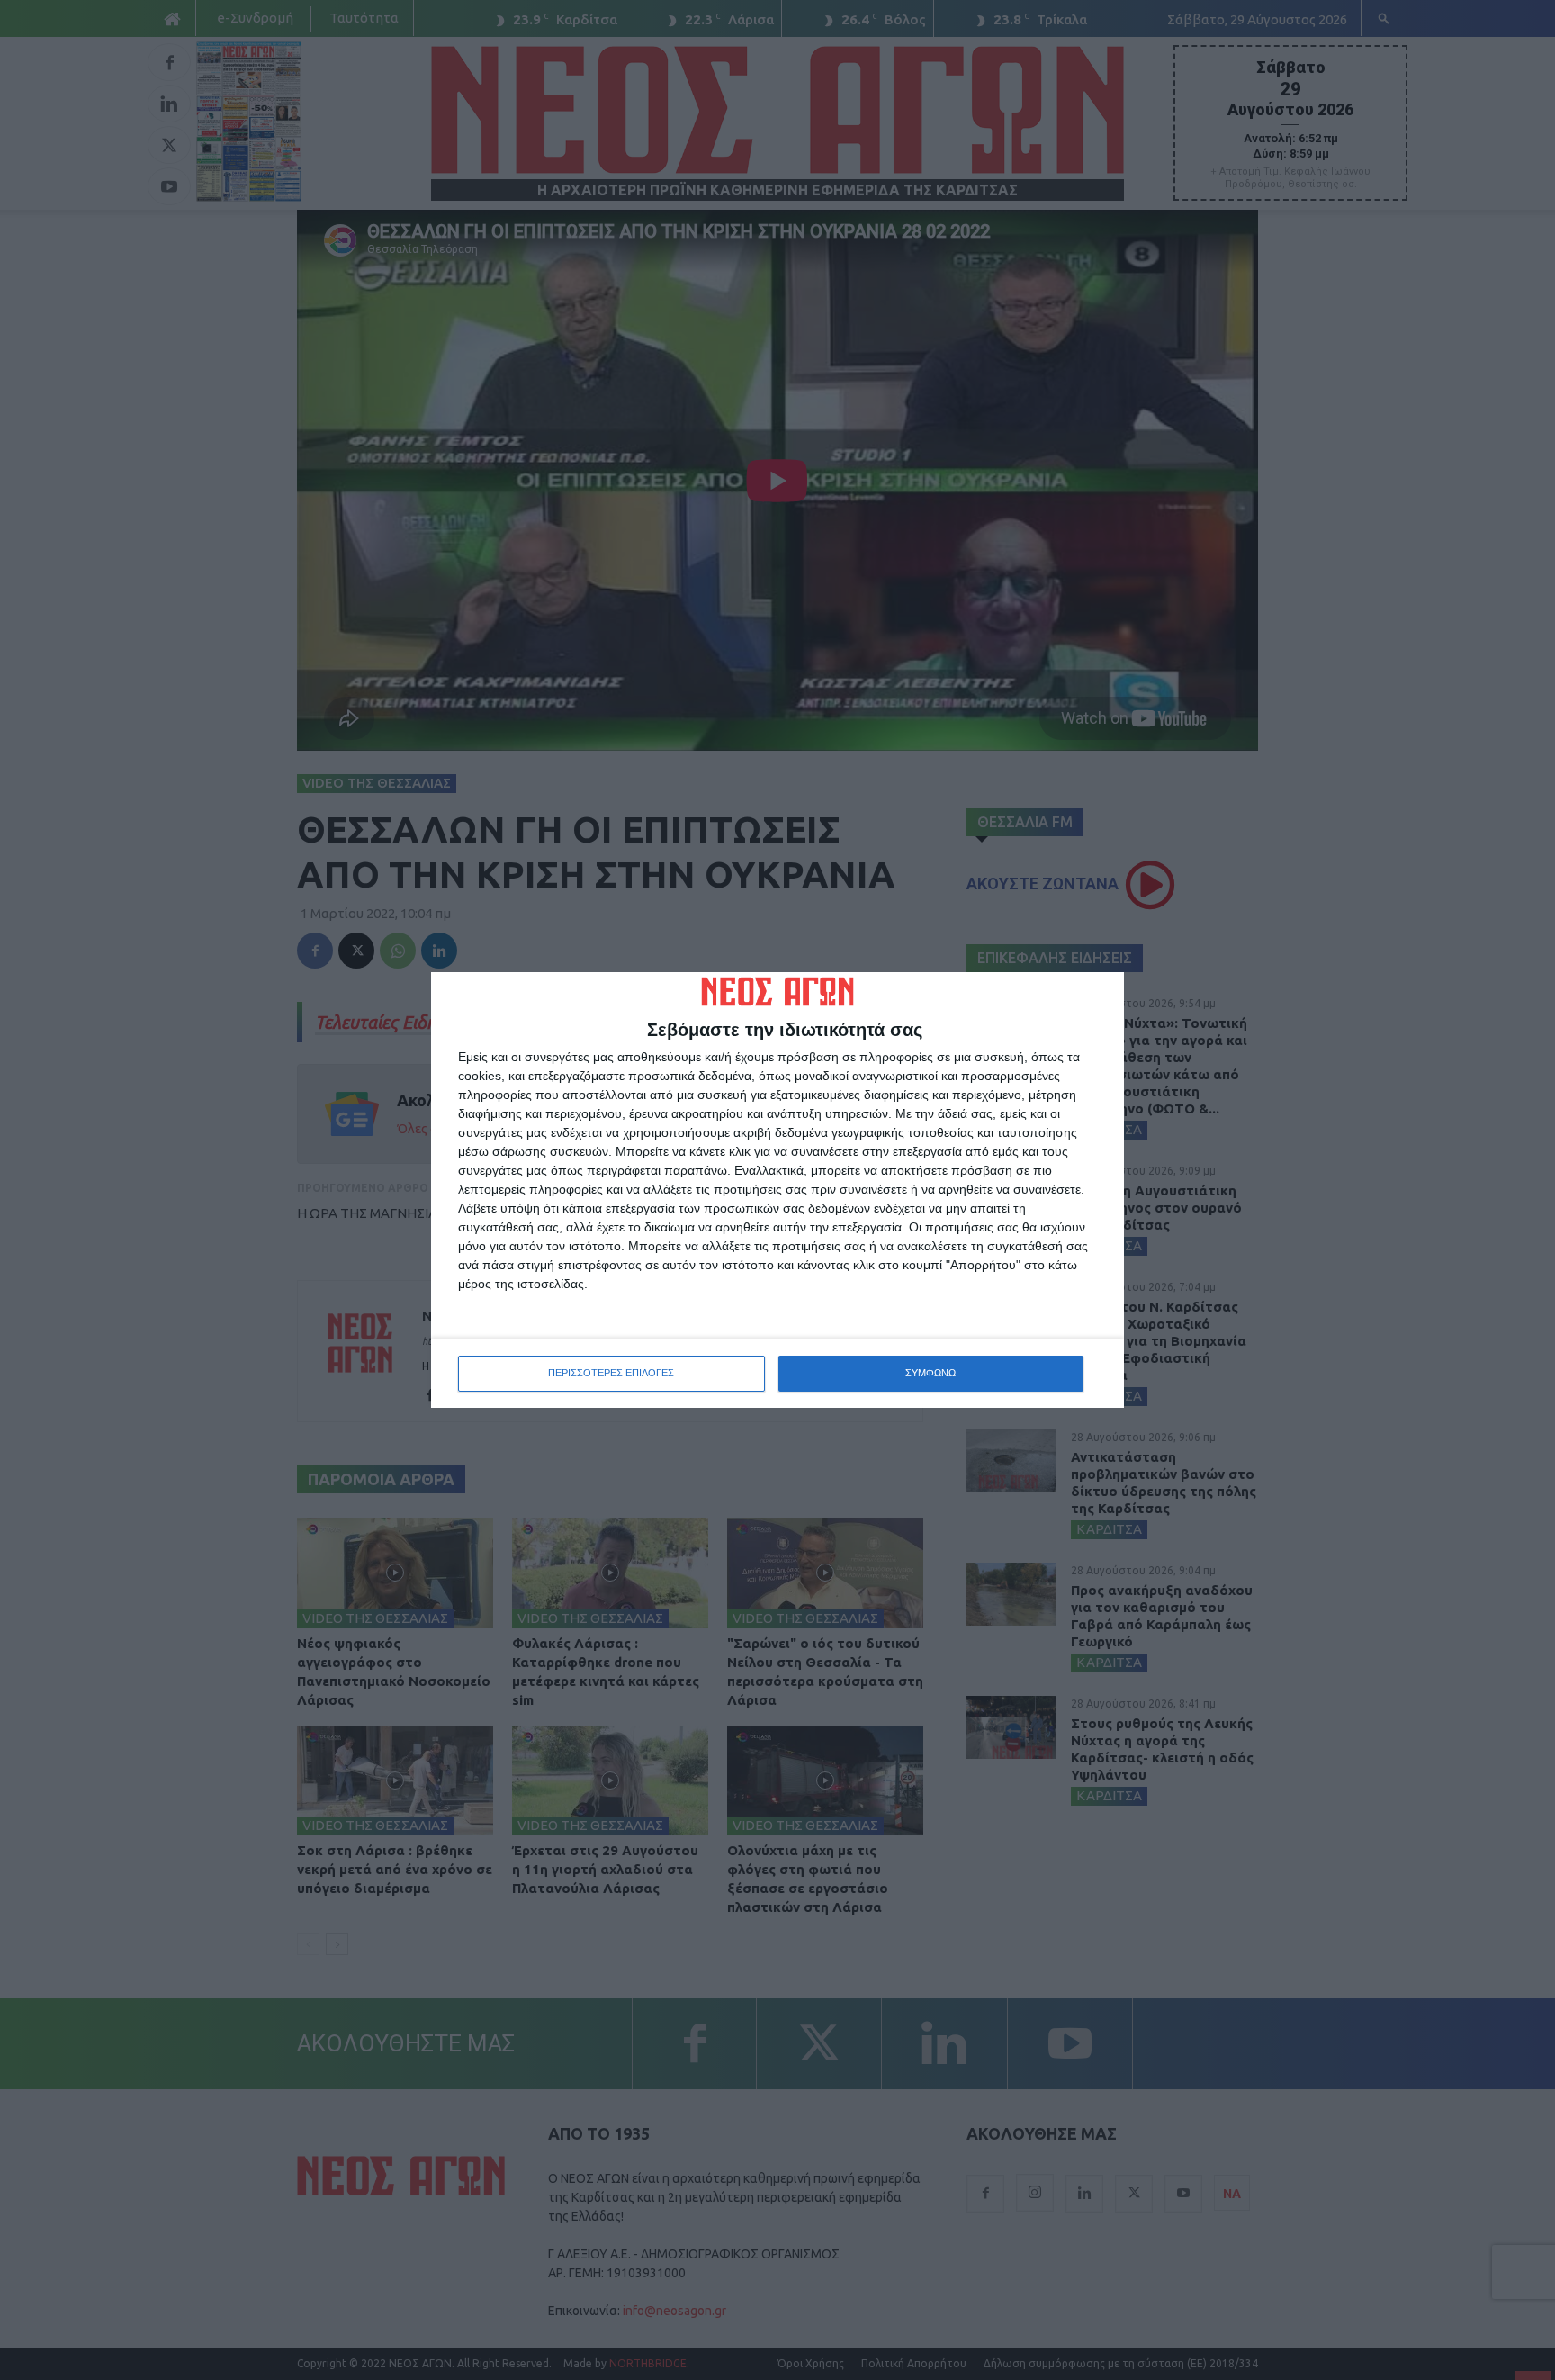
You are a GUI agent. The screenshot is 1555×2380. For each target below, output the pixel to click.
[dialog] (777, 1190)
